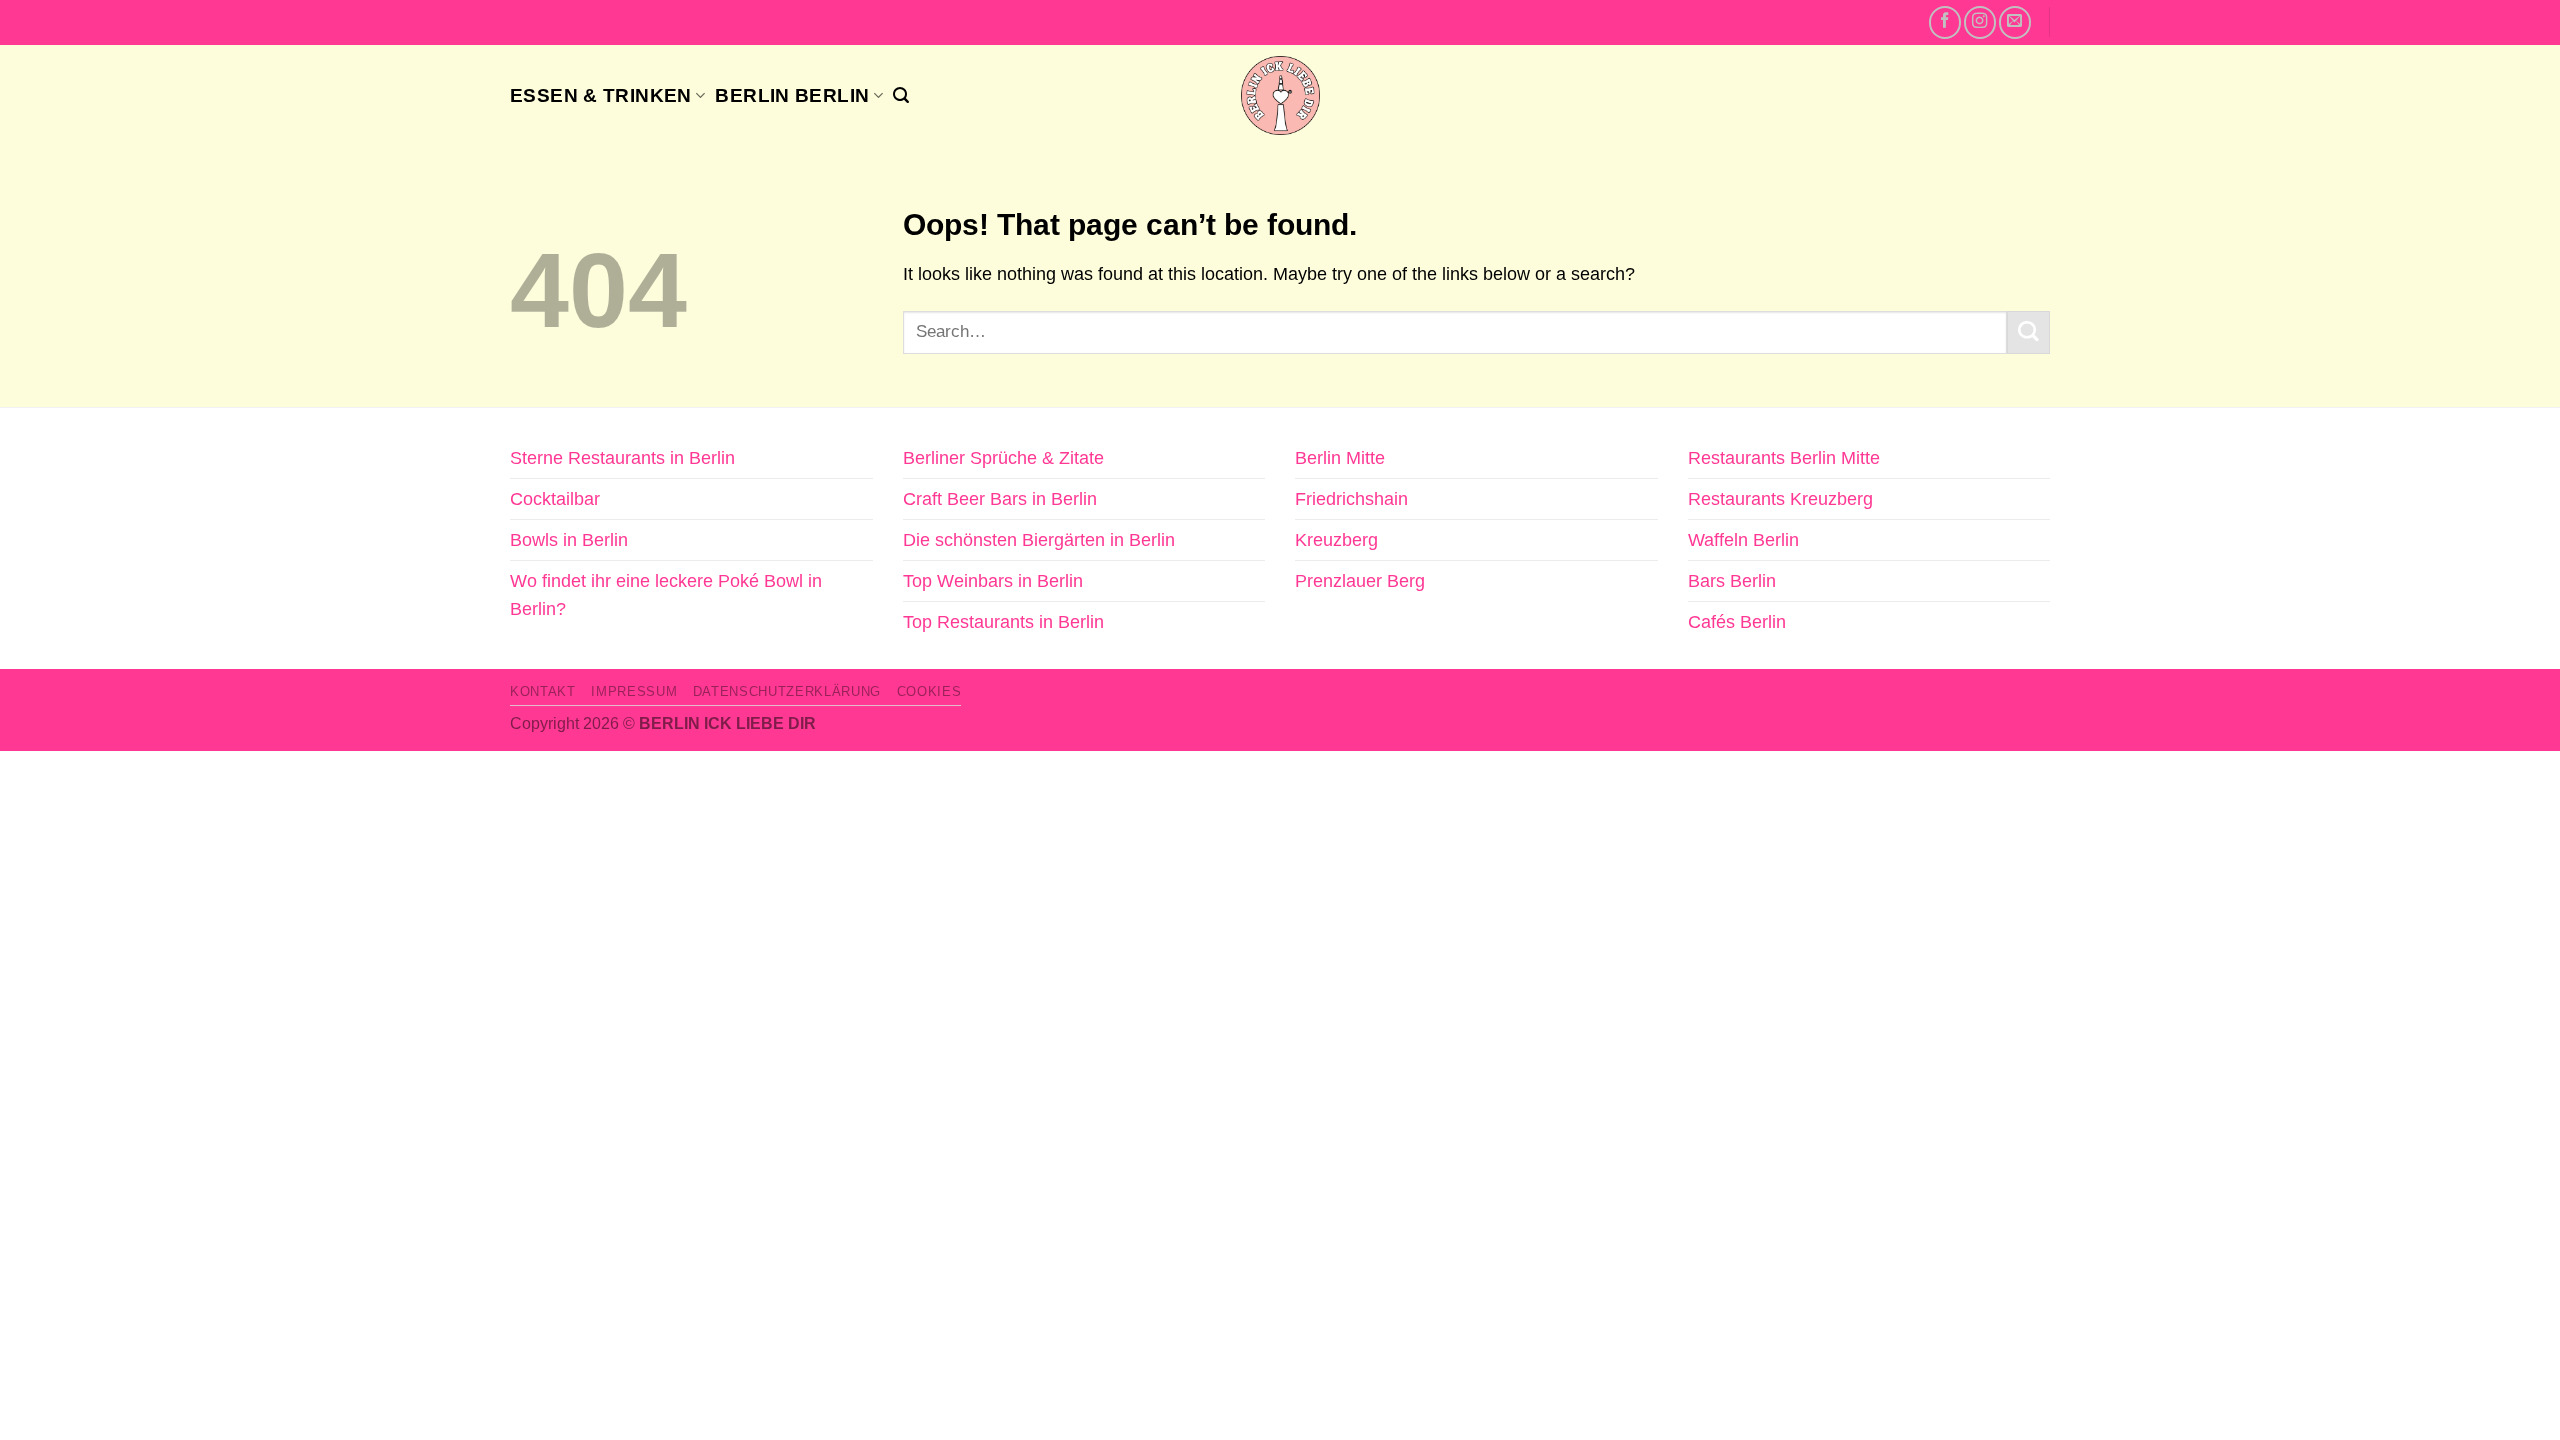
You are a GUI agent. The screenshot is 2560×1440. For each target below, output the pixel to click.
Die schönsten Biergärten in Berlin (1039, 540)
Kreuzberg (1336, 540)
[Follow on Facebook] (1945, 22)
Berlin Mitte (1340, 458)
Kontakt (543, 691)
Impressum (634, 691)
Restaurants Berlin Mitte (1784, 458)
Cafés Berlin (1737, 622)
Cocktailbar (555, 499)
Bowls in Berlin (569, 540)
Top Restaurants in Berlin (1003, 622)
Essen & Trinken (601, 95)
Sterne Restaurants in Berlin (622, 458)
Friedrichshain (1351, 499)
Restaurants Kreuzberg (1780, 499)
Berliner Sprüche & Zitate (1003, 458)
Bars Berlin (1732, 581)
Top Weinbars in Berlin (993, 581)
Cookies (929, 691)
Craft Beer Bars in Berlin (1000, 499)
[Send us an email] (2015, 22)
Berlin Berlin (792, 95)
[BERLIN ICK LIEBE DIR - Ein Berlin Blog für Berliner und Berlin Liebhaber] (1280, 95)
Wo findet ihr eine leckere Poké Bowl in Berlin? (666, 595)
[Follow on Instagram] (1980, 22)
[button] (901, 95)
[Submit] (2028, 332)
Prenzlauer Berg (1360, 581)
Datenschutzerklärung (787, 691)
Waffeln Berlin (1743, 540)
